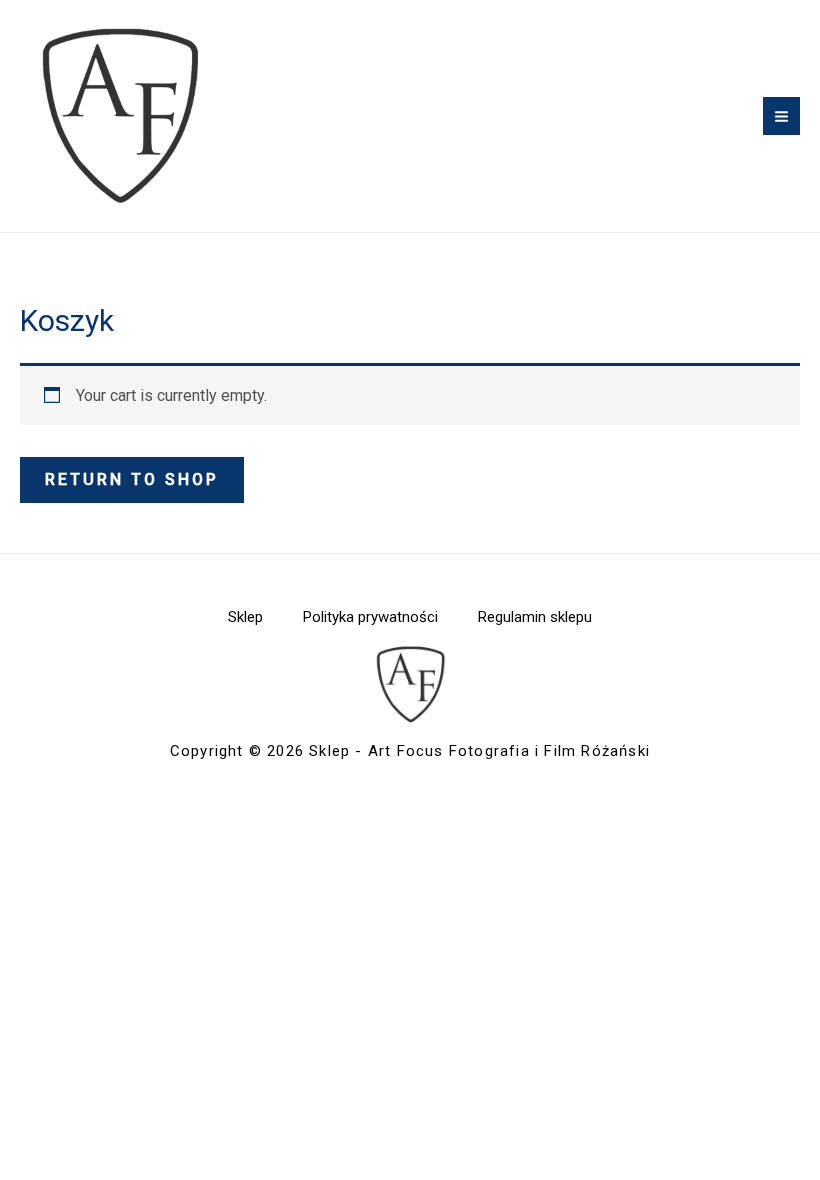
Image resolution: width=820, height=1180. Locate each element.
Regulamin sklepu (535, 617)
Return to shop (132, 479)
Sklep (245, 617)
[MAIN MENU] (781, 115)
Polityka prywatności (370, 617)
